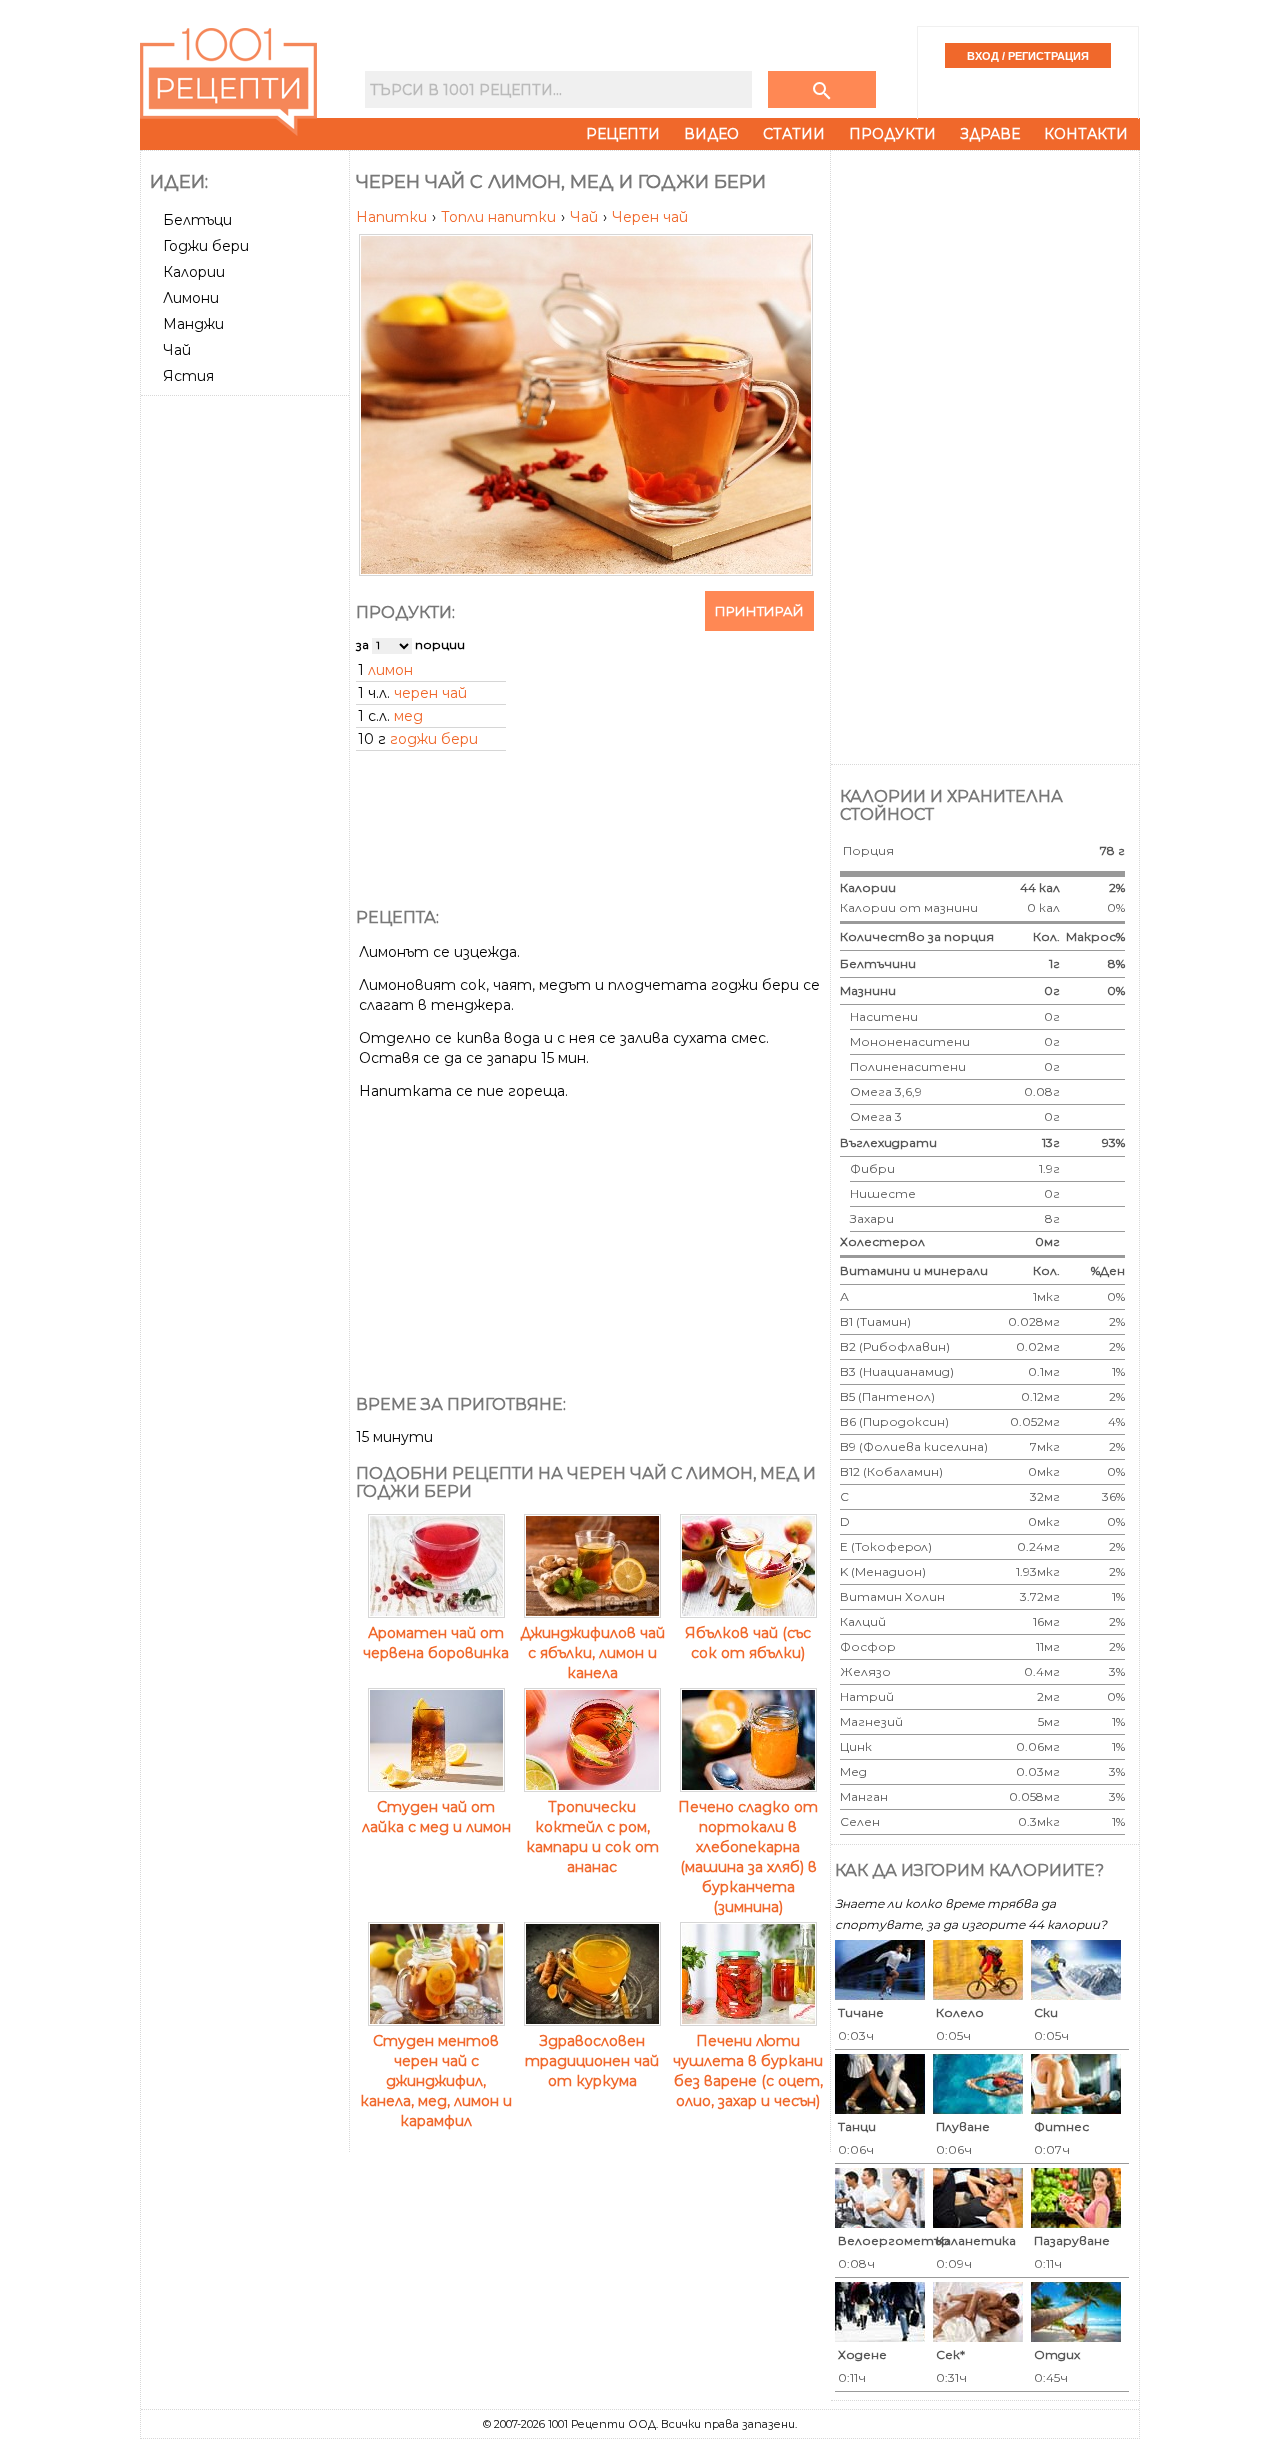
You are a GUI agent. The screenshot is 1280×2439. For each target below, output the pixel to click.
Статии (794, 134)
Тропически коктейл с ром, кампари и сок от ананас (592, 1837)
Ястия (188, 376)
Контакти (1086, 134)
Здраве (990, 134)
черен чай (430, 693)
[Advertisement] (247, 703)
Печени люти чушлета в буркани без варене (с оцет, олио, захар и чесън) (748, 2071)
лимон (390, 670)
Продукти (892, 134)
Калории (194, 272)
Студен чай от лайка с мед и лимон (436, 1817)
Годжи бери (206, 246)
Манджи (193, 324)
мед (408, 716)
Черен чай (650, 217)
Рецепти (623, 134)
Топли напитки (500, 217)
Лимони (191, 298)
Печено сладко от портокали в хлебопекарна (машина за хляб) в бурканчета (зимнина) (748, 1857)
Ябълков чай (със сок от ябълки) (748, 1643)
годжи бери (434, 739)
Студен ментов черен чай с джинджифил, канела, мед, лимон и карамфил (436, 2081)
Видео (711, 134)
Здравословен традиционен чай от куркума (592, 2061)
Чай (177, 350)
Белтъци (197, 220)
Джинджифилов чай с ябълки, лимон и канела (592, 1653)
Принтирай (759, 611)
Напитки (393, 217)
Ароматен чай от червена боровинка (436, 1643)
